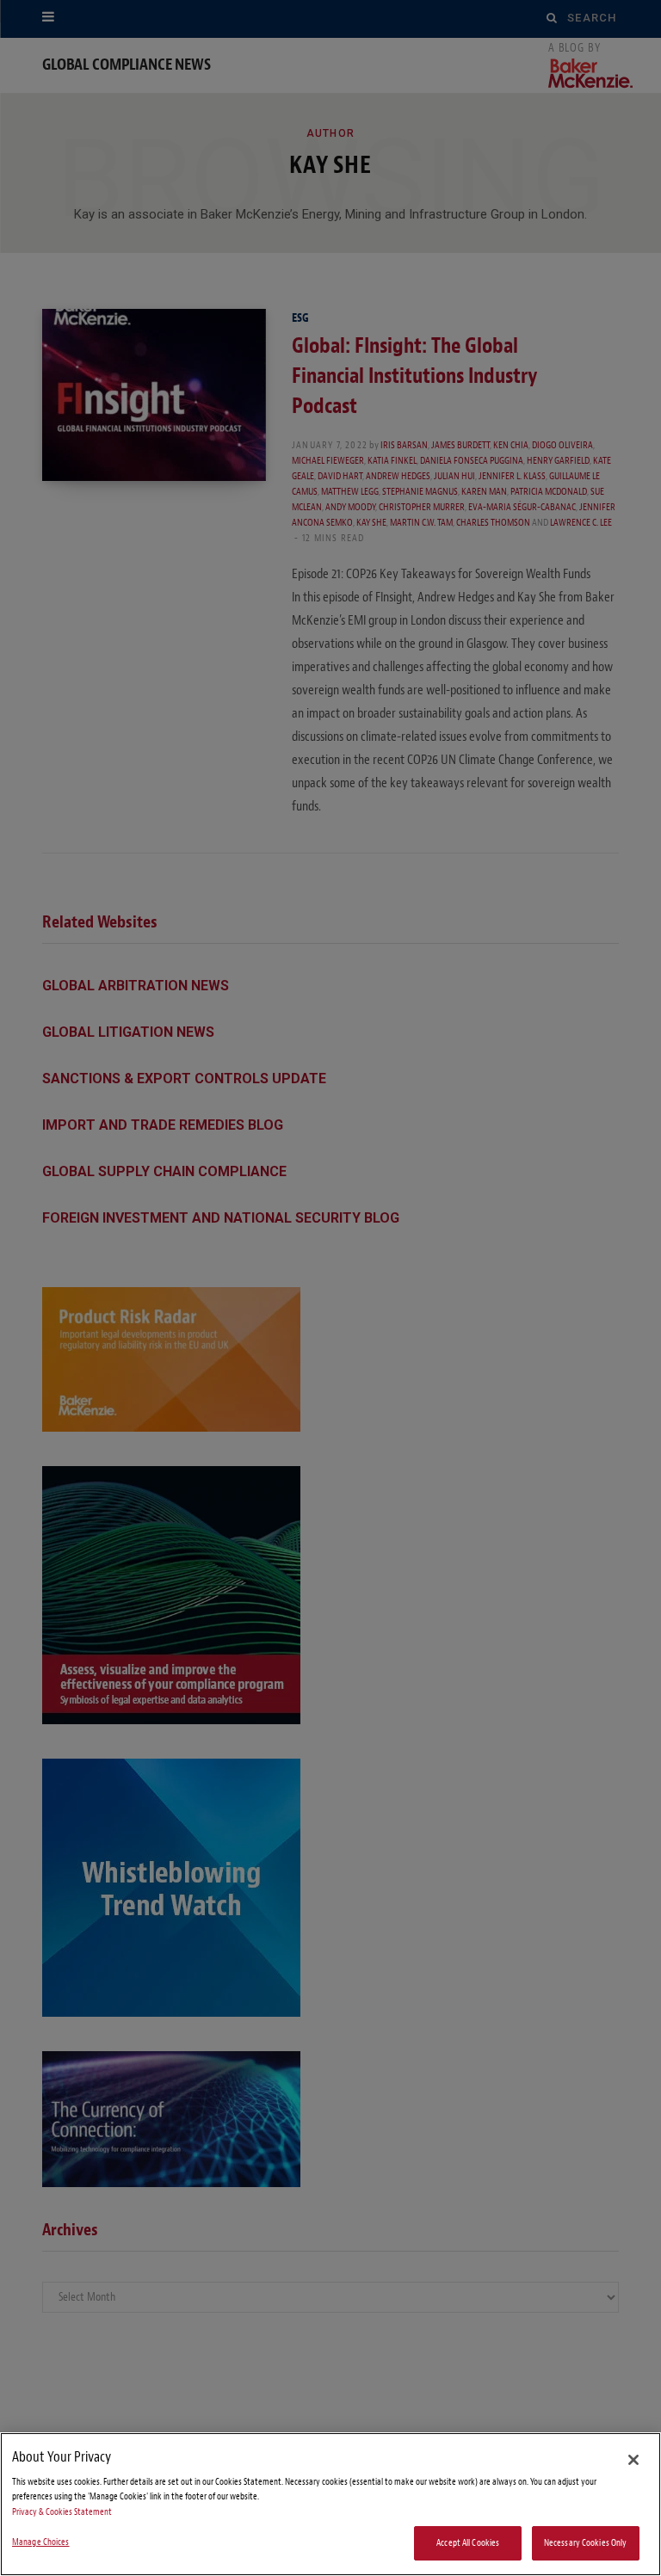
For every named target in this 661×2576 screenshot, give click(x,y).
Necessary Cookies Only (586, 2543)
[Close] (633, 2460)
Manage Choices (41, 2542)
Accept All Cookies (468, 2543)
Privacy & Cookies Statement (62, 2512)
